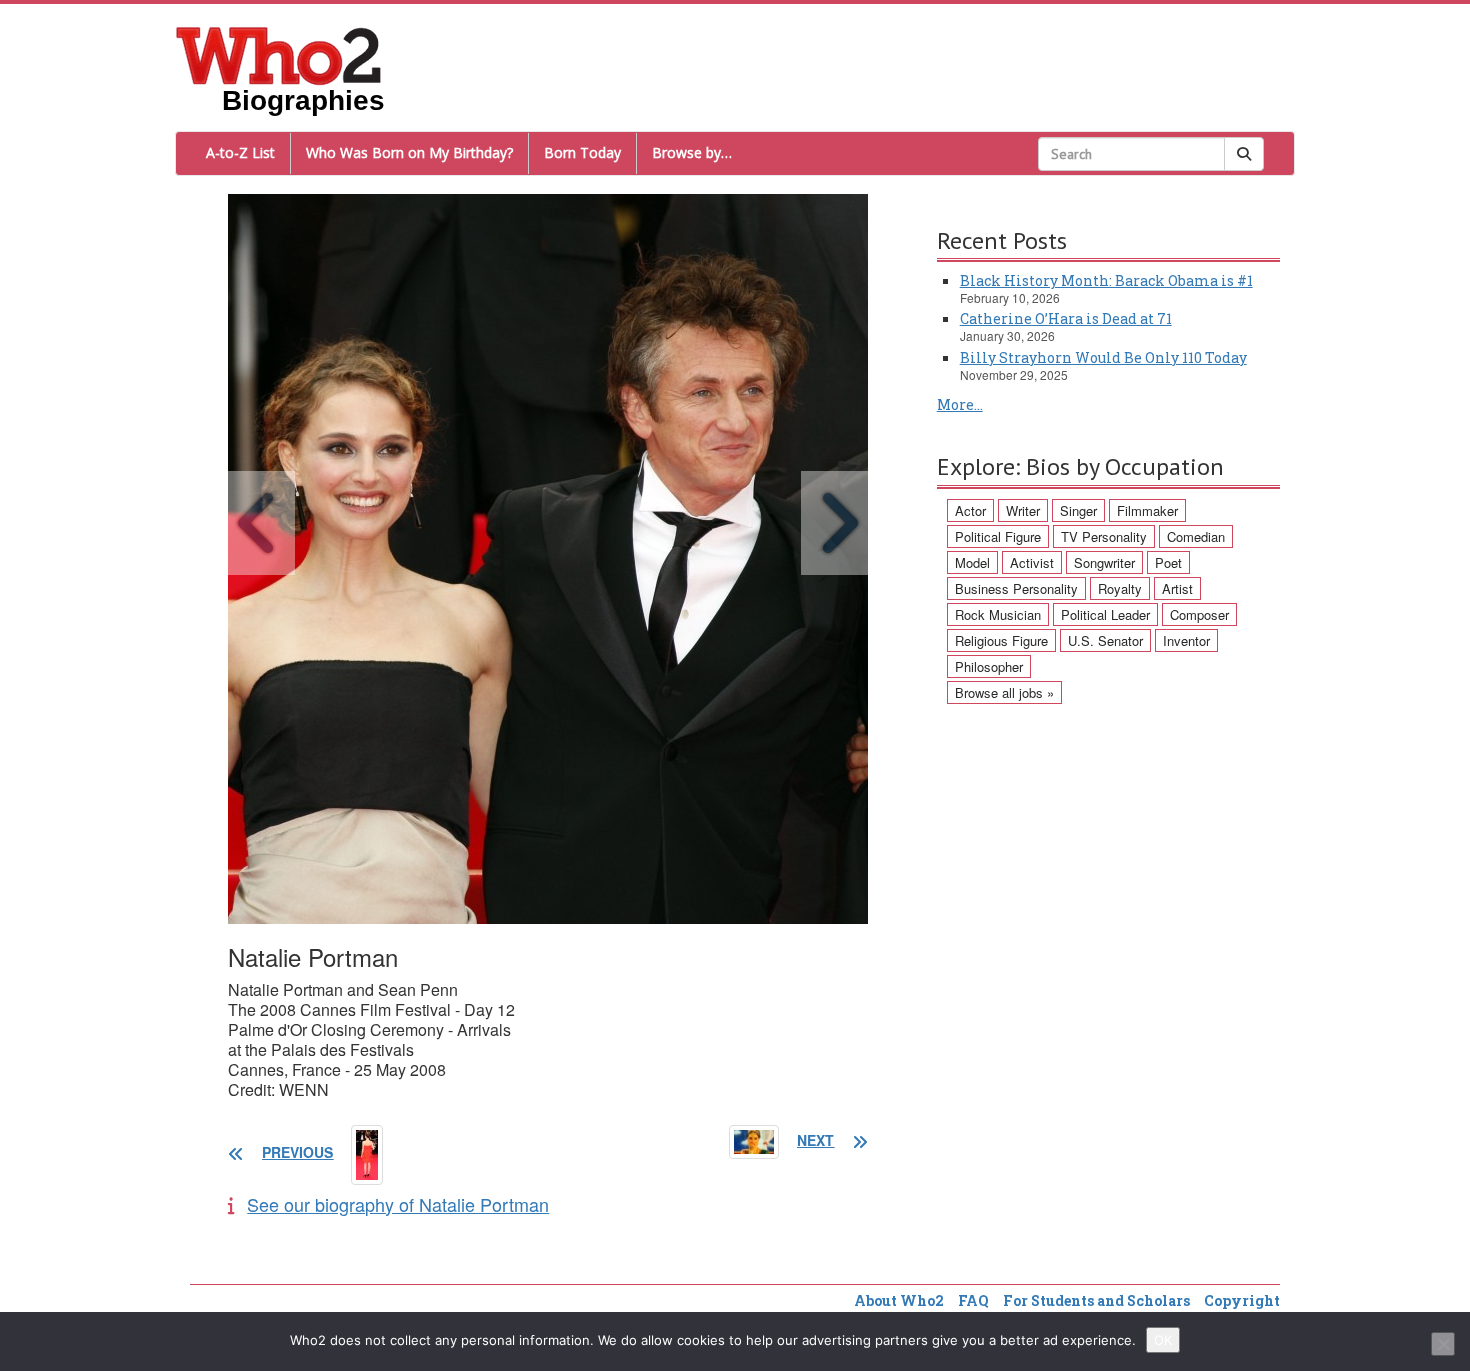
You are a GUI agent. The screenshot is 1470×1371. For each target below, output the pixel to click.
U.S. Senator (1105, 640)
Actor (970, 510)
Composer (1199, 614)
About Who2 (899, 1300)
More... (960, 404)
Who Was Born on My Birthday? (409, 152)
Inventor (1186, 640)
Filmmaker (1147, 510)
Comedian (1196, 536)
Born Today (582, 152)
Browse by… (692, 152)
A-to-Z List (240, 152)
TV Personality (1104, 536)
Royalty (1120, 588)
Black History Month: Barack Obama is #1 (1106, 280)
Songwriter (1104, 562)
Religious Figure (1001, 640)
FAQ (973, 1300)
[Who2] (279, 54)
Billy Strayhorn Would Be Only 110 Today (1103, 357)
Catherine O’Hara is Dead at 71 (1066, 318)
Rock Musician (998, 614)
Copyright (1242, 1300)
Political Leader (1105, 614)
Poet (1168, 562)
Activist (1032, 562)
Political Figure (998, 536)
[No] (1443, 1344)
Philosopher (989, 666)
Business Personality (1016, 588)
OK (1163, 1340)
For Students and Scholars (1096, 1300)
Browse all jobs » (1004, 692)
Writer (1023, 510)
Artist (1177, 588)
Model (972, 562)
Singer (1078, 510)
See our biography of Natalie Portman (398, 1204)
